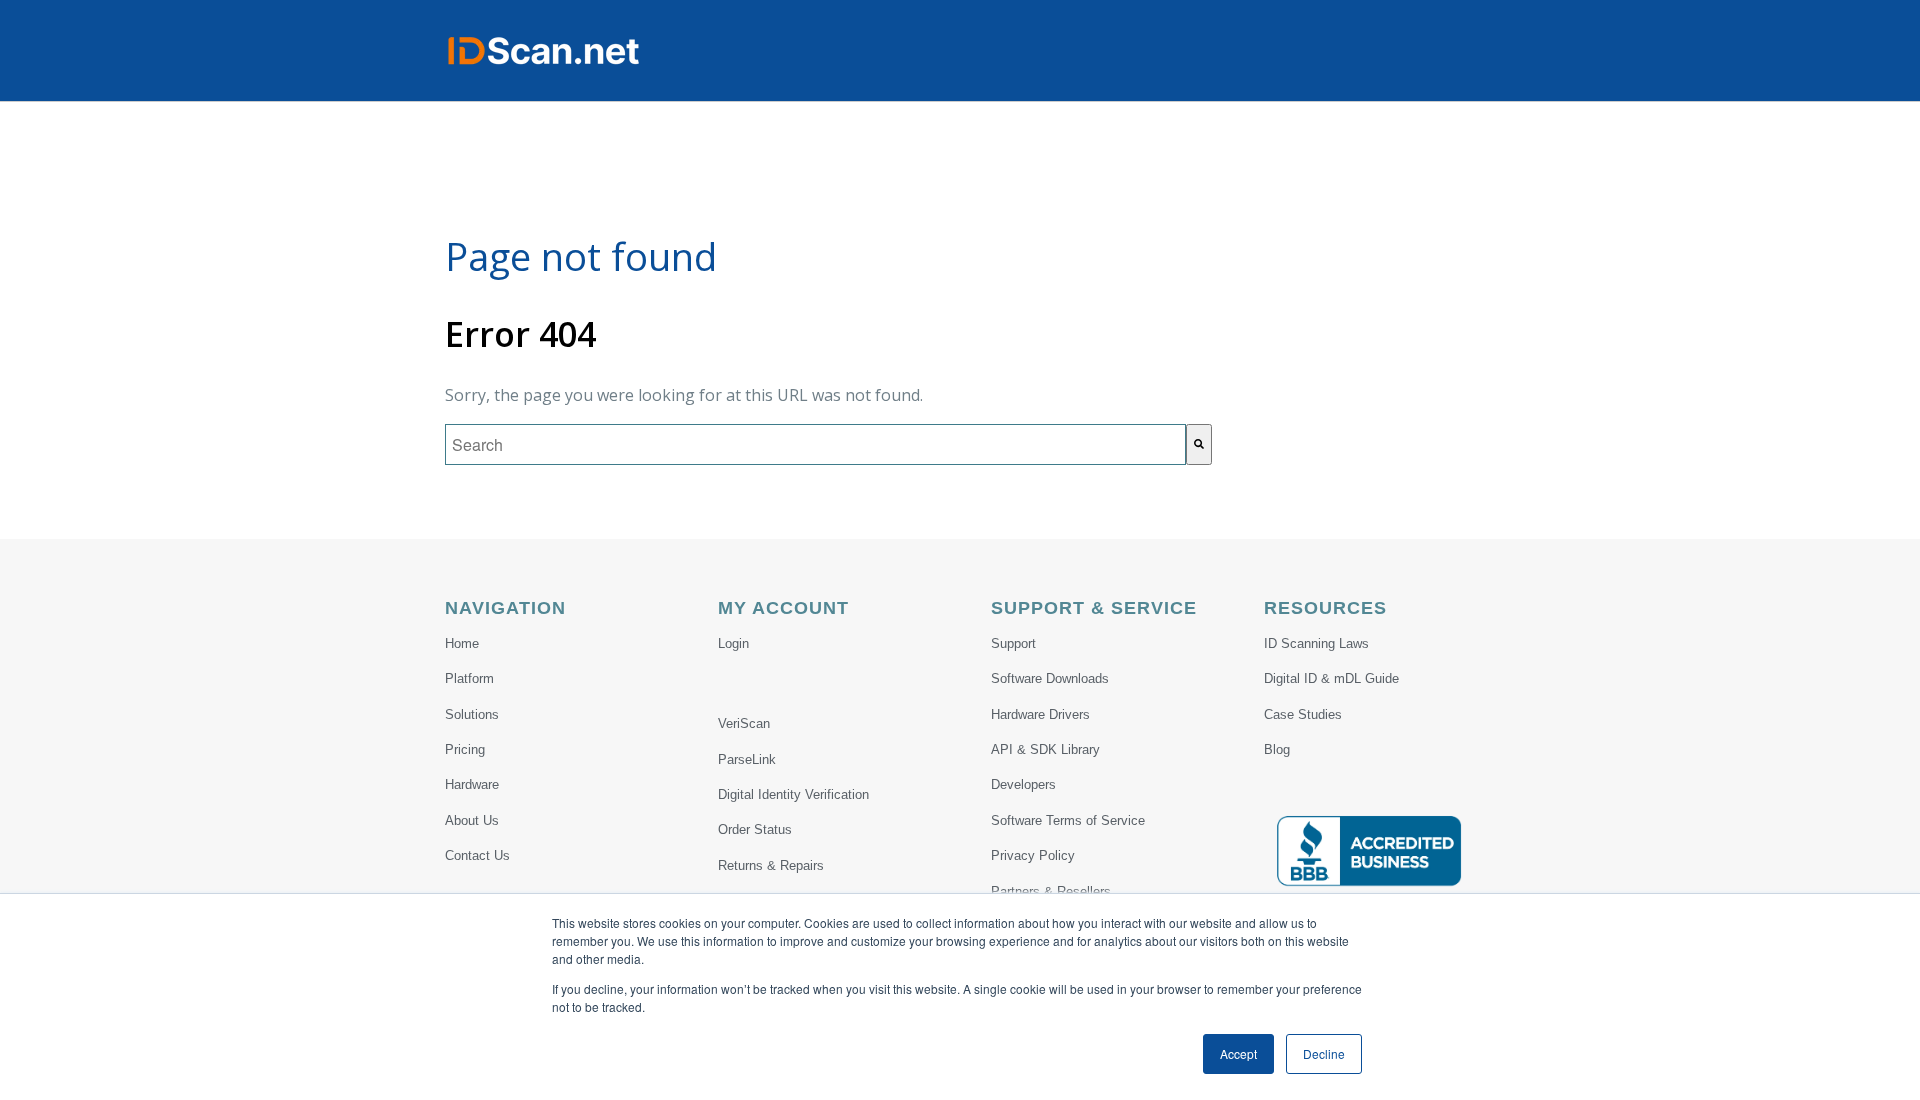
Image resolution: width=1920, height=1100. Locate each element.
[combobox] (815, 444)
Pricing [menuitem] (465, 749)
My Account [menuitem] (783, 608)
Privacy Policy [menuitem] (1033, 855)
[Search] (1199, 444)
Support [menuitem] (1013, 643)
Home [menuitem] (462, 643)
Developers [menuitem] (1023, 784)
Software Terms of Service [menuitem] (1068, 820)
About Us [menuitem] (472, 820)
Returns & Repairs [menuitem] (771, 865)
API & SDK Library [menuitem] (1045, 749)
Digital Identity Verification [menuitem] (793, 794)
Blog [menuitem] (1277, 749)
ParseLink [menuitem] (747, 759)
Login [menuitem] (733, 643)
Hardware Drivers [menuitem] (1040, 714)
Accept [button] (1238, 1053)
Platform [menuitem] (469, 678)
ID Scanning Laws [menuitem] (1316, 643)
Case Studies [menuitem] (1303, 714)
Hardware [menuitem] (472, 784)
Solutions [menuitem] (472, 714)
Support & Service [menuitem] (1094, 608)
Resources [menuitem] (1325, 608)
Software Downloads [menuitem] (1050, 678)
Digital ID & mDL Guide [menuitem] (1331, 678)
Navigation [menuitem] (505, 608)
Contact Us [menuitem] (477, 855)
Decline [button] (1324, 1053)
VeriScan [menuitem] (744, 723)
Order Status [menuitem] (755, 829)
